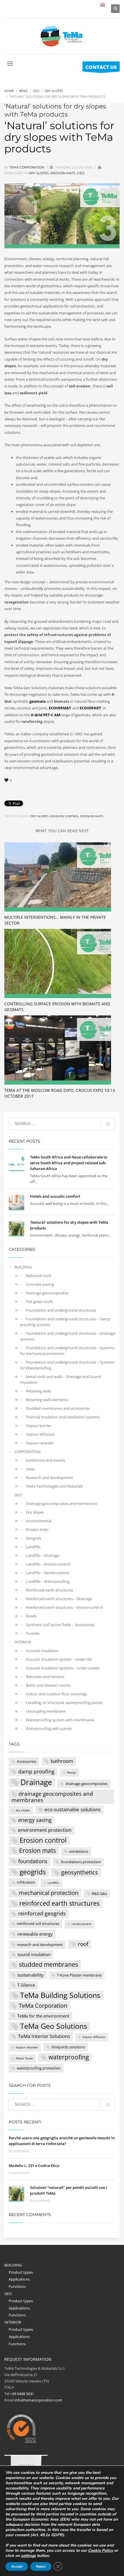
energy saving (35, 1820)
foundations (33, 1861)
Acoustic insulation (42, 1651)
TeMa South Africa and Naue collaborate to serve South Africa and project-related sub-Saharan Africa (69, 1163)
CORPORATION (28, 1452)
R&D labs (99, 1893)
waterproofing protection (39, 2068)
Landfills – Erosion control (48, 1564)
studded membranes (49, 1964)
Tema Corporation (27, 167)
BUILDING (23, 1267)
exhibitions (79, 1851)
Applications (19, 2279)
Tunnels (33, 1633)
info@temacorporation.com (38, 2400)
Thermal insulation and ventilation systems (63, 1417)
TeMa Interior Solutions (44, 2036)
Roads (31, 1616)
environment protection (45, 1830)
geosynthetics (80, 1872)
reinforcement (82, 1924)
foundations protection (81, 1862)
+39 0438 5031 (22, 2394)
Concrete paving (40, 1284)
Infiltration (26, 1882)
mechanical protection (49, 1893)
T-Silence (26, 1985)
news (30, 1469)
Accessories (27, 1761)
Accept (17, 2566)
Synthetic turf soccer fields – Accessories (60, 1625)
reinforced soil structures (38, 1923)
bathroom (62, 1761)
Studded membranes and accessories (58, 1408)
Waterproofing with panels (49, 1728)
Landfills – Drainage (43, 1555)
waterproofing (69, 2057)
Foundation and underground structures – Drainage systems (68, 1336)
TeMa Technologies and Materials (55, 1486)
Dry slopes (39, 173)
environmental (39, 1521)
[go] (108, 1124)
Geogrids (34, 1538)
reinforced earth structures (59, 1903)
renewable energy (35, 1934)
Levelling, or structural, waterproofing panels (64, 1703)
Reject (41, 2566)
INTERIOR (23, 1642)
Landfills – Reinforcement (48, 1573)
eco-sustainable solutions (73, 1809)
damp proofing (36, 1771)
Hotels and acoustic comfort (55, 1196)
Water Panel (24, 2058)
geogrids (33, 1872)
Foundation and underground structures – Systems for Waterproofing (67, 1365)
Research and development (49, 1478)
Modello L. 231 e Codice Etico (34, 2166)
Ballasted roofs (39, 1276)
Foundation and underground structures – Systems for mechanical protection (67, 1351)
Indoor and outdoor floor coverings (57, 1694)
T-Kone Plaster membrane (79, 1975)
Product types (21, 2272)
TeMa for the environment (43, 2016)
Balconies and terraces (45, 1677)
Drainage (36, 1783)
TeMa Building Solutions (60, 1995)
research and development (40, 1945)
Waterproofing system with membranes (60, 1720)
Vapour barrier (38, 1426)
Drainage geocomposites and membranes (62, 1503)
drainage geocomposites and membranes (52, 1797)
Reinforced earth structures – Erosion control (64, 1607)
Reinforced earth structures (49, 1590)
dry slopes (40, 816)
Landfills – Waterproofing (48, 1581)
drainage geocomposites (87, 1784)
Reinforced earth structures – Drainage (59, 1599)
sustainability (30, 1975)
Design (72, 1772)
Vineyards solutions (68, 2047)
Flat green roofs (39, 1302)
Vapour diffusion (40, 1434)
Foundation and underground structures (61, 1310)
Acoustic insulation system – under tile (59, 1659)
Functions (17, 2286)
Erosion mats (63, 173)
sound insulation (34, 1954)
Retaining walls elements (47, 1400)
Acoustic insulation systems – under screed (63, 1668)
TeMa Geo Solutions (54, 2026)
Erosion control (65, 816)
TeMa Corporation (43, 2005)
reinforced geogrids (42, 1913)
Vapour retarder (40, 1443)
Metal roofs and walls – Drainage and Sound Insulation (61, 1379)
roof (83, 1944)
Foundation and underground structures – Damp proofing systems (65, 1322)
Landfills (33, 1547)
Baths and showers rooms (48, 1685)
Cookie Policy (100, 2550)
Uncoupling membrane (46, 1711)
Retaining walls (39, 1391)
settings (28, 2556)
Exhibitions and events (45, 1460)
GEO (81, 173)
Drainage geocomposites (47, 1293)
